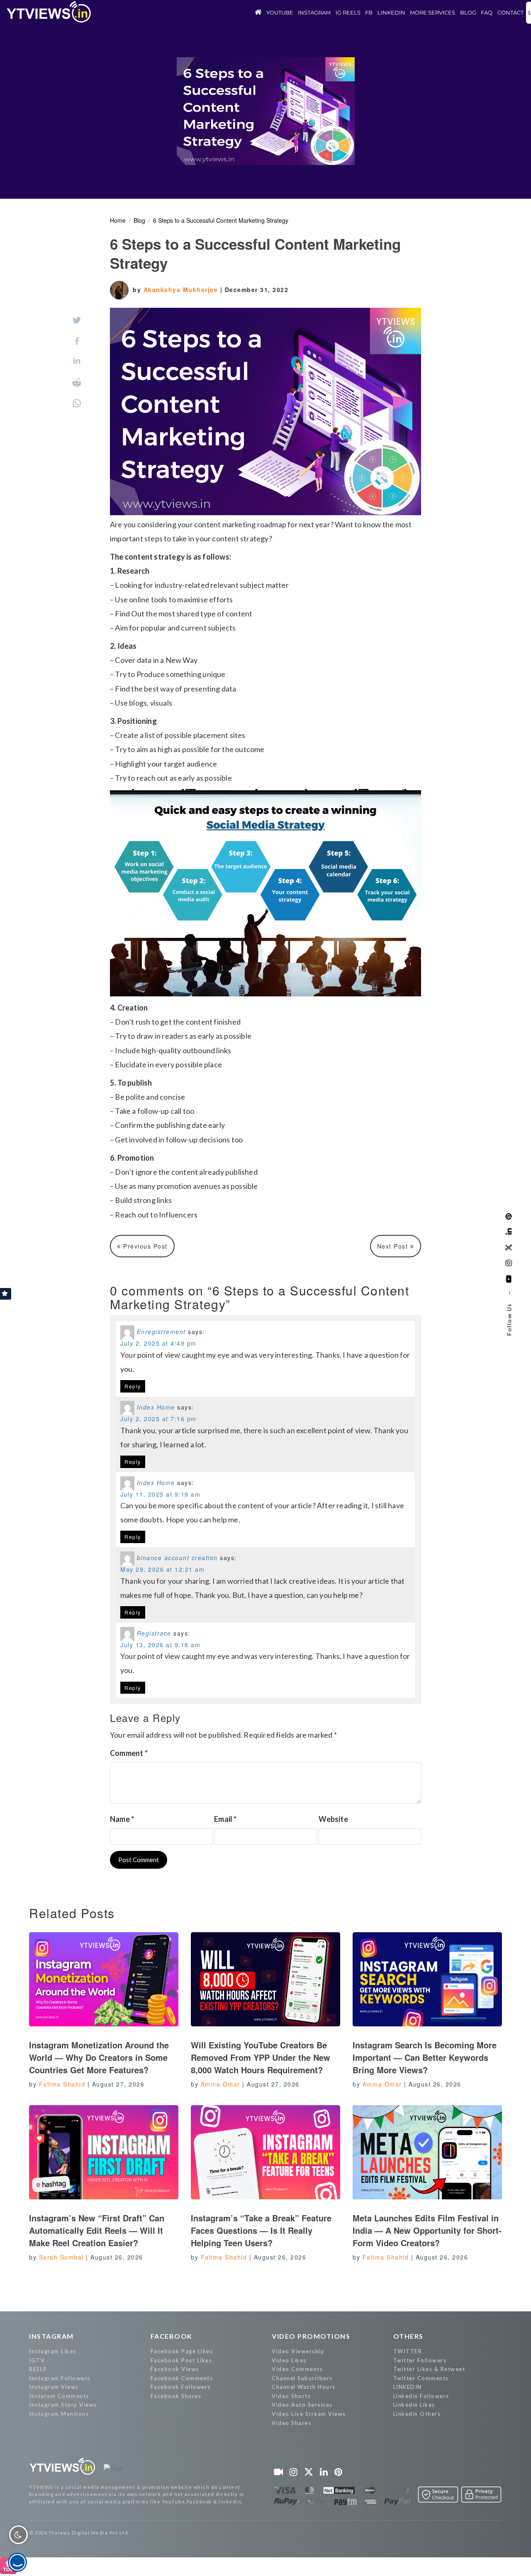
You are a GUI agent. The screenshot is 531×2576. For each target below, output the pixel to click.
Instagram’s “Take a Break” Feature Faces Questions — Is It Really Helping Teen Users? (261, 2230)
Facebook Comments (182, 2378)
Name (122, 1819)
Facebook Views (175, 2369)
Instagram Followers (60, 2378)
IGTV (37, 2360)
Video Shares (291, 2423)
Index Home (156, 1407)
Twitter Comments (421, 2378)
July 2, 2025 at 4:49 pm (158, 1343)
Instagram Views (54, 2387)
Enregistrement (161, 1332)
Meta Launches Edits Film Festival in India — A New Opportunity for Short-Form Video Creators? (427, 2230)
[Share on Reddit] (77, 382)
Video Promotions (311, 2336)
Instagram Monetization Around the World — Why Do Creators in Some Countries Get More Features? (99, 2057)
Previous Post (144, 1246)
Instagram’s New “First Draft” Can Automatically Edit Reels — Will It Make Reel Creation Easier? (97, 2230)
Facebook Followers (181, 2387)
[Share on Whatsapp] (77, 403)
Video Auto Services (302, 2405)
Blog (139, 220)
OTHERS (408, 2336)
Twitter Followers (420, 2360)
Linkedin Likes (414, 2405)
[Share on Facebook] (77, 341)
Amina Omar (220, 2084)
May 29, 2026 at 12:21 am (162, 1569)
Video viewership (298, 2351)
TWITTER (408, 2351)
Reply (133, 1386)
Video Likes (289, 2360)
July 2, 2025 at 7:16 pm (158, 1419)
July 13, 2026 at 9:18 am (160, 1645)
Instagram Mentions (59, 2414)
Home (118, 220)
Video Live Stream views (309, 2414)
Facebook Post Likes (181, 2360)
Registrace (154, 1633)
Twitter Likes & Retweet (429, 2369)
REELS (38, 2369)
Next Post (394, 1246)
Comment (129, 1753)
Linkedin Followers (421, 2396)
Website (333, 1819)
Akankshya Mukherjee (182, 290)
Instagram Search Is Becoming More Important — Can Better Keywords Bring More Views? (425, 2057)
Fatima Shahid (62, 2084)
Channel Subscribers (302, 2378)
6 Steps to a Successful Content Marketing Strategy (221, 220)
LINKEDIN (408, 2387)
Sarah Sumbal (61, 2257)
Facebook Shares (176, 2396)
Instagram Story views (63, 2405)
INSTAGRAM (51, 2336)
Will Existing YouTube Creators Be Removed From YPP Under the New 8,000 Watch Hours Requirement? (261, 2057)
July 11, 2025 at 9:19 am (160, 1494)
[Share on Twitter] (77, 320)
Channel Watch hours (304, 2387)
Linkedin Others (417, 2414)
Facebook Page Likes (182, 2351)
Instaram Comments (59, 2396)
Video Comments (297, 2369)
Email (225, 1819)
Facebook (172, 2336)
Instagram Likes (53, 2351)
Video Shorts (291, 2396)
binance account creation (177, 1558)
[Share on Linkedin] (77, 362)
